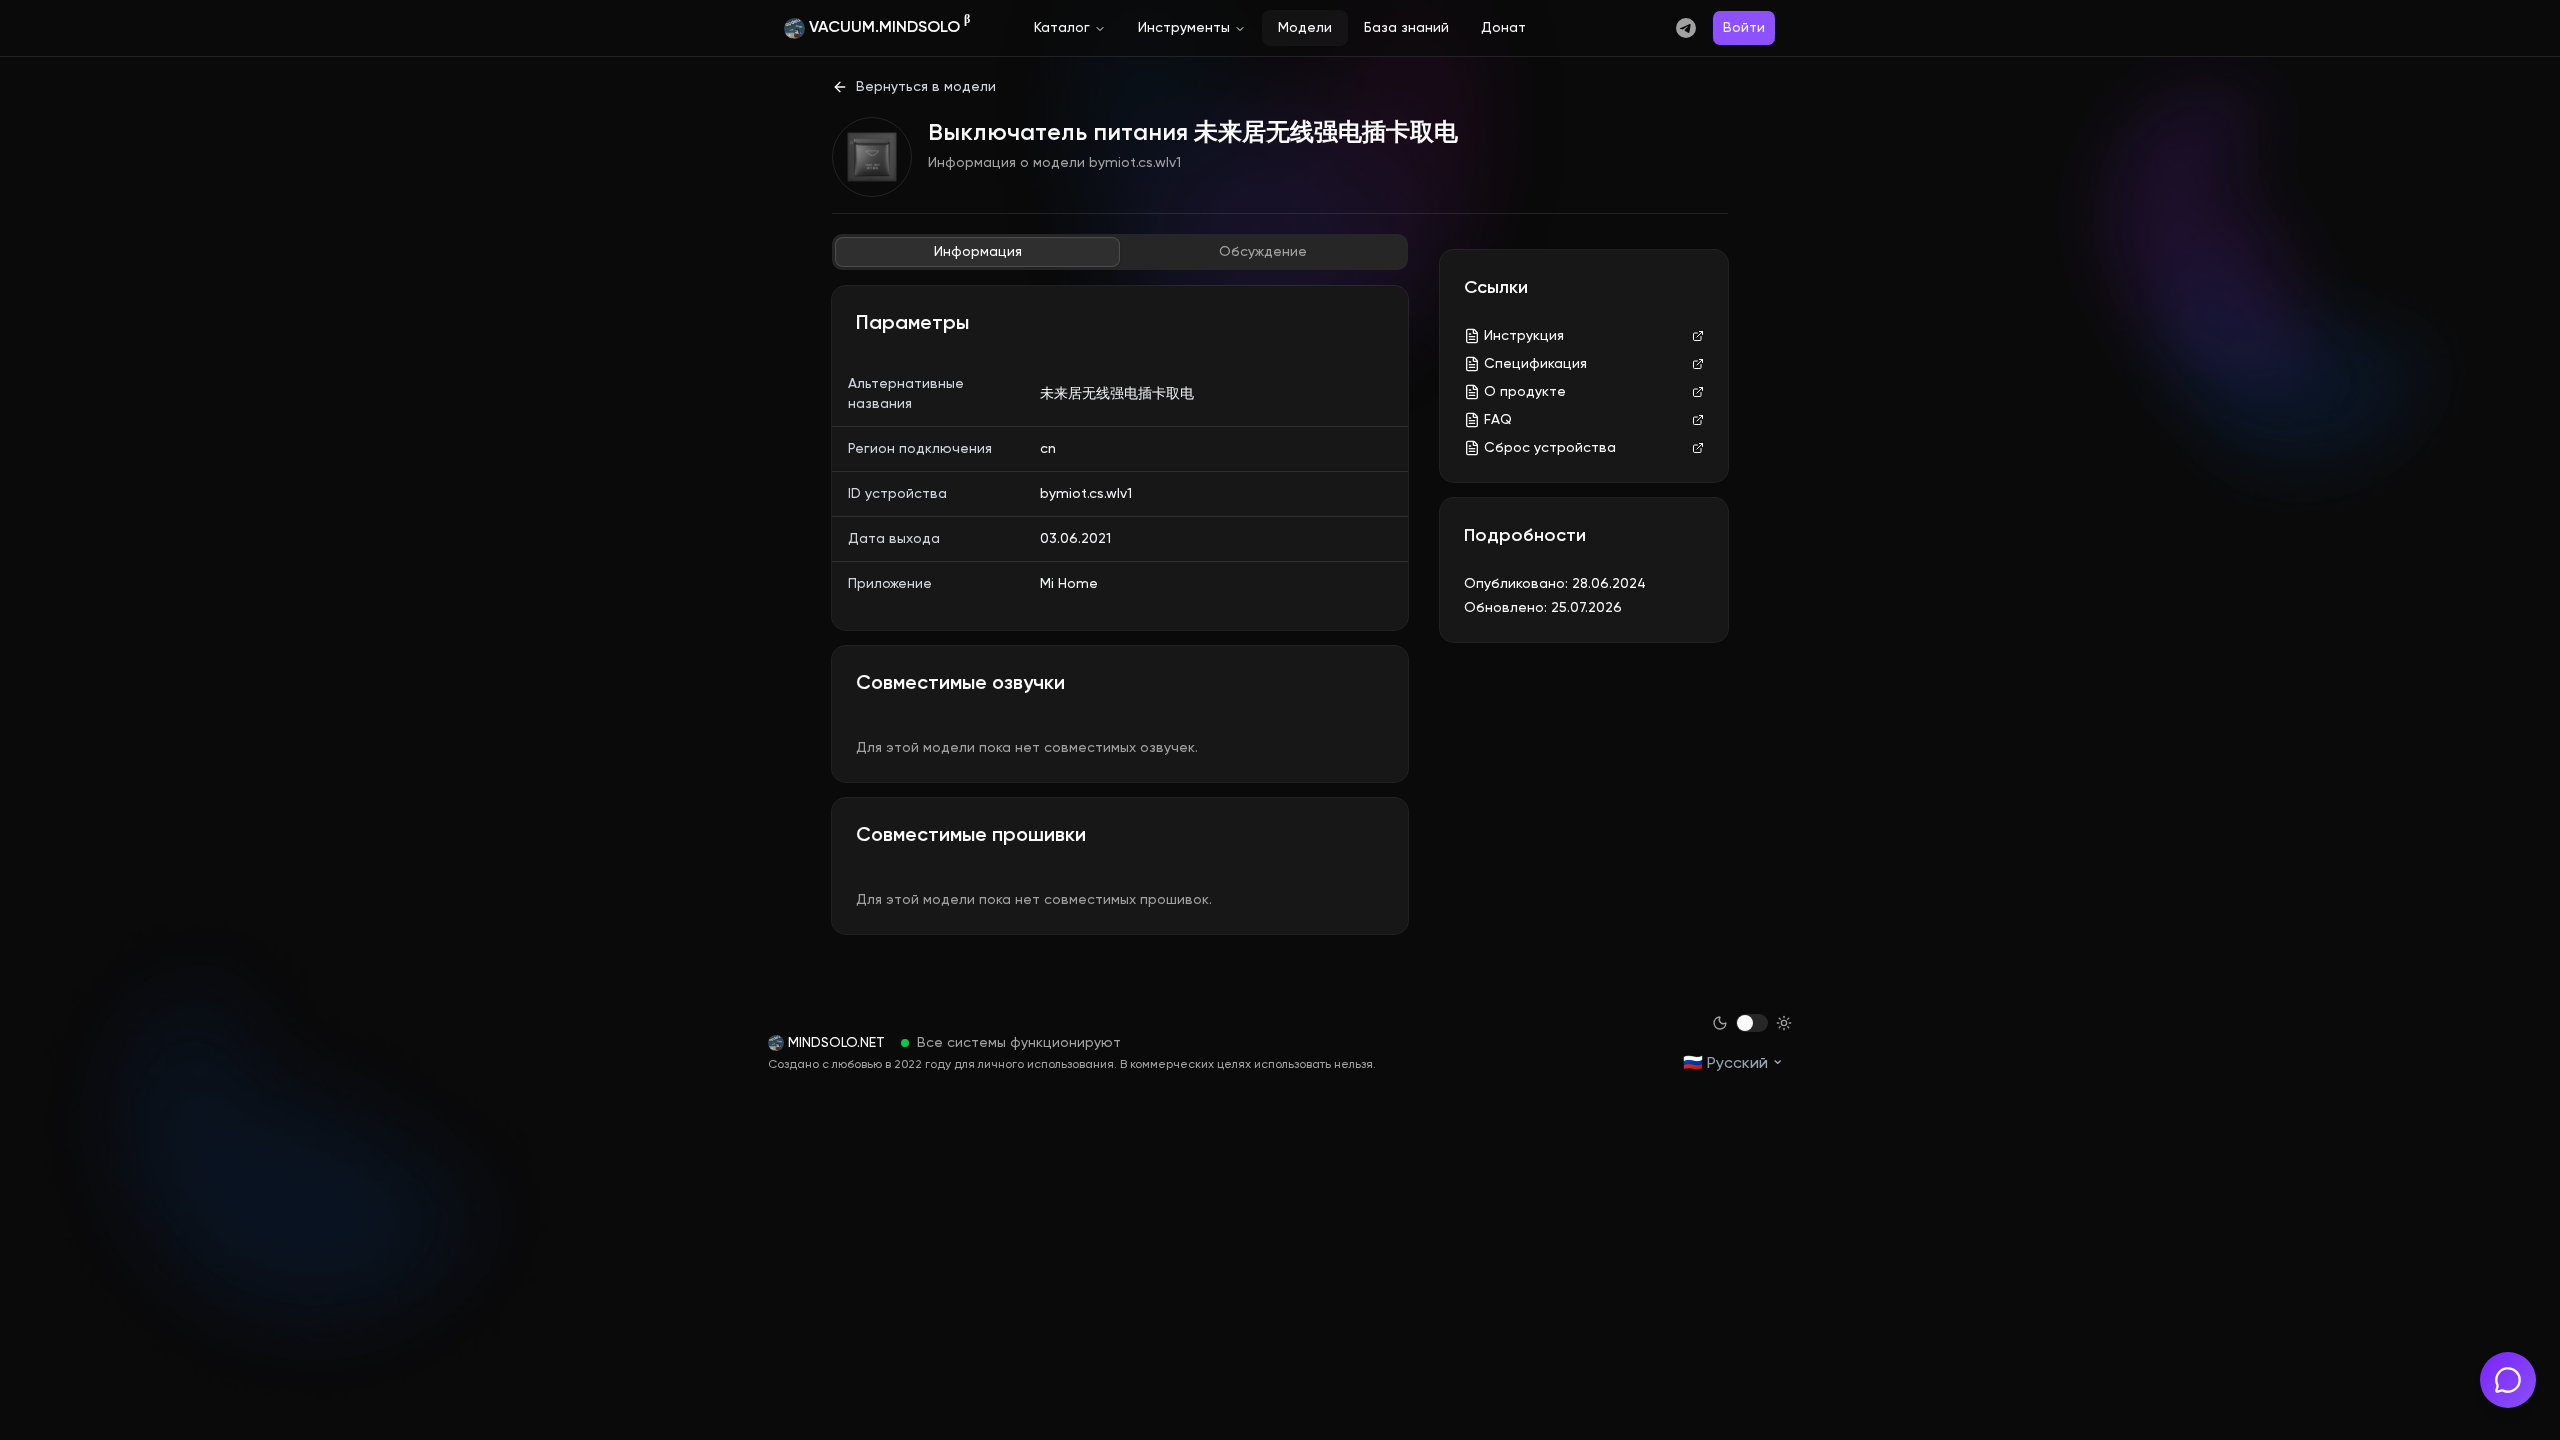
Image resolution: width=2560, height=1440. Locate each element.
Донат (1503, 28)
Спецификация (1535, 364)
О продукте (1525, 392)
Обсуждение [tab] (1263, 252)
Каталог (1062, 28)
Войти (1744, 28)
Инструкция (1524, 336)
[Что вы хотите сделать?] (2508, 1380)
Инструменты (1184, 28)
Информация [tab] (978, 252)
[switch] (1752, 1023)
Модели (1305, 28)
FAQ (1498, 420)
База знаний (1406, 28)
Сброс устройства (1550, 448)
